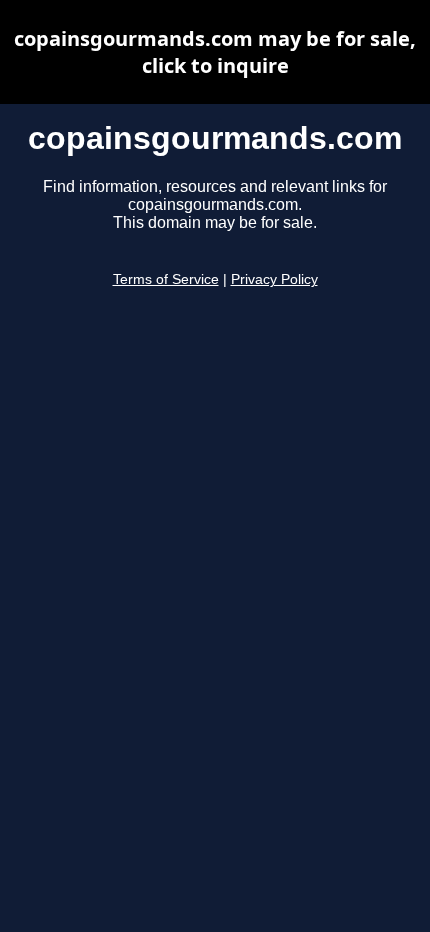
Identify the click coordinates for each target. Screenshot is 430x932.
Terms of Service (166, 279)
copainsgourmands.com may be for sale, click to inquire (215, 52)
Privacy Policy (274, 279)
